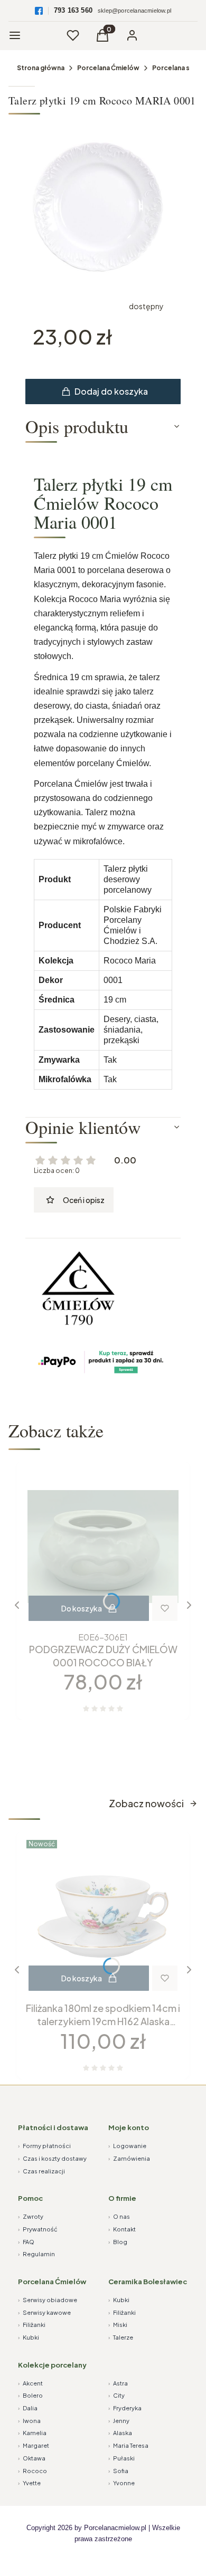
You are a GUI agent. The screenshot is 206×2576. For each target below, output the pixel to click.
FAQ (26, 2242)
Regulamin (36, 2254)
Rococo (32, 2471)
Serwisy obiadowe (48, 2300)
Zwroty (31, 2216)
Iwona (29, 2421)
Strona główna (41, 68)
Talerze (121, 2337)
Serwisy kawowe (44, 2312)
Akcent (30, 2383)
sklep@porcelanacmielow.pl (134, 11)
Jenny (119, 2421)
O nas (119, 2216)
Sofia (118, 2471)
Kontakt (122, 2229)
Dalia (28, 2408)
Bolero (30, 2395)
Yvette (29, 2483)
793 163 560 (73, 10)
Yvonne (121, 2483)
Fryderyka (125, 2408)
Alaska (120, 2433)
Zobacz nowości (146, 1803)
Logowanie (127, 2146)
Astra (118, 2383)
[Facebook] (39, 11)
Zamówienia (129, 2158)
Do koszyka (82, 1608)
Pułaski (121, 2458)
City (116, 2395)
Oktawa (32, 2458)
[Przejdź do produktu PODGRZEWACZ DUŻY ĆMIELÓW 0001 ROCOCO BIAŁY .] (103, 1547)
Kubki (29, 2337)
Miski (118, 2325)
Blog (118, 2242)
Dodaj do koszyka (111, 391)
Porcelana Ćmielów (108, 68)
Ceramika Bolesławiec (148, 2282)
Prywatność (38, 2229)
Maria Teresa (128, 2445)
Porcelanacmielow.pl (115, 2528)
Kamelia (32, 2433)
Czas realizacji (41, 2171)
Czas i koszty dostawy (52, 2158)
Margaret (34, 2445)
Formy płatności (44, 2146)
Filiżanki (32, 2325)
